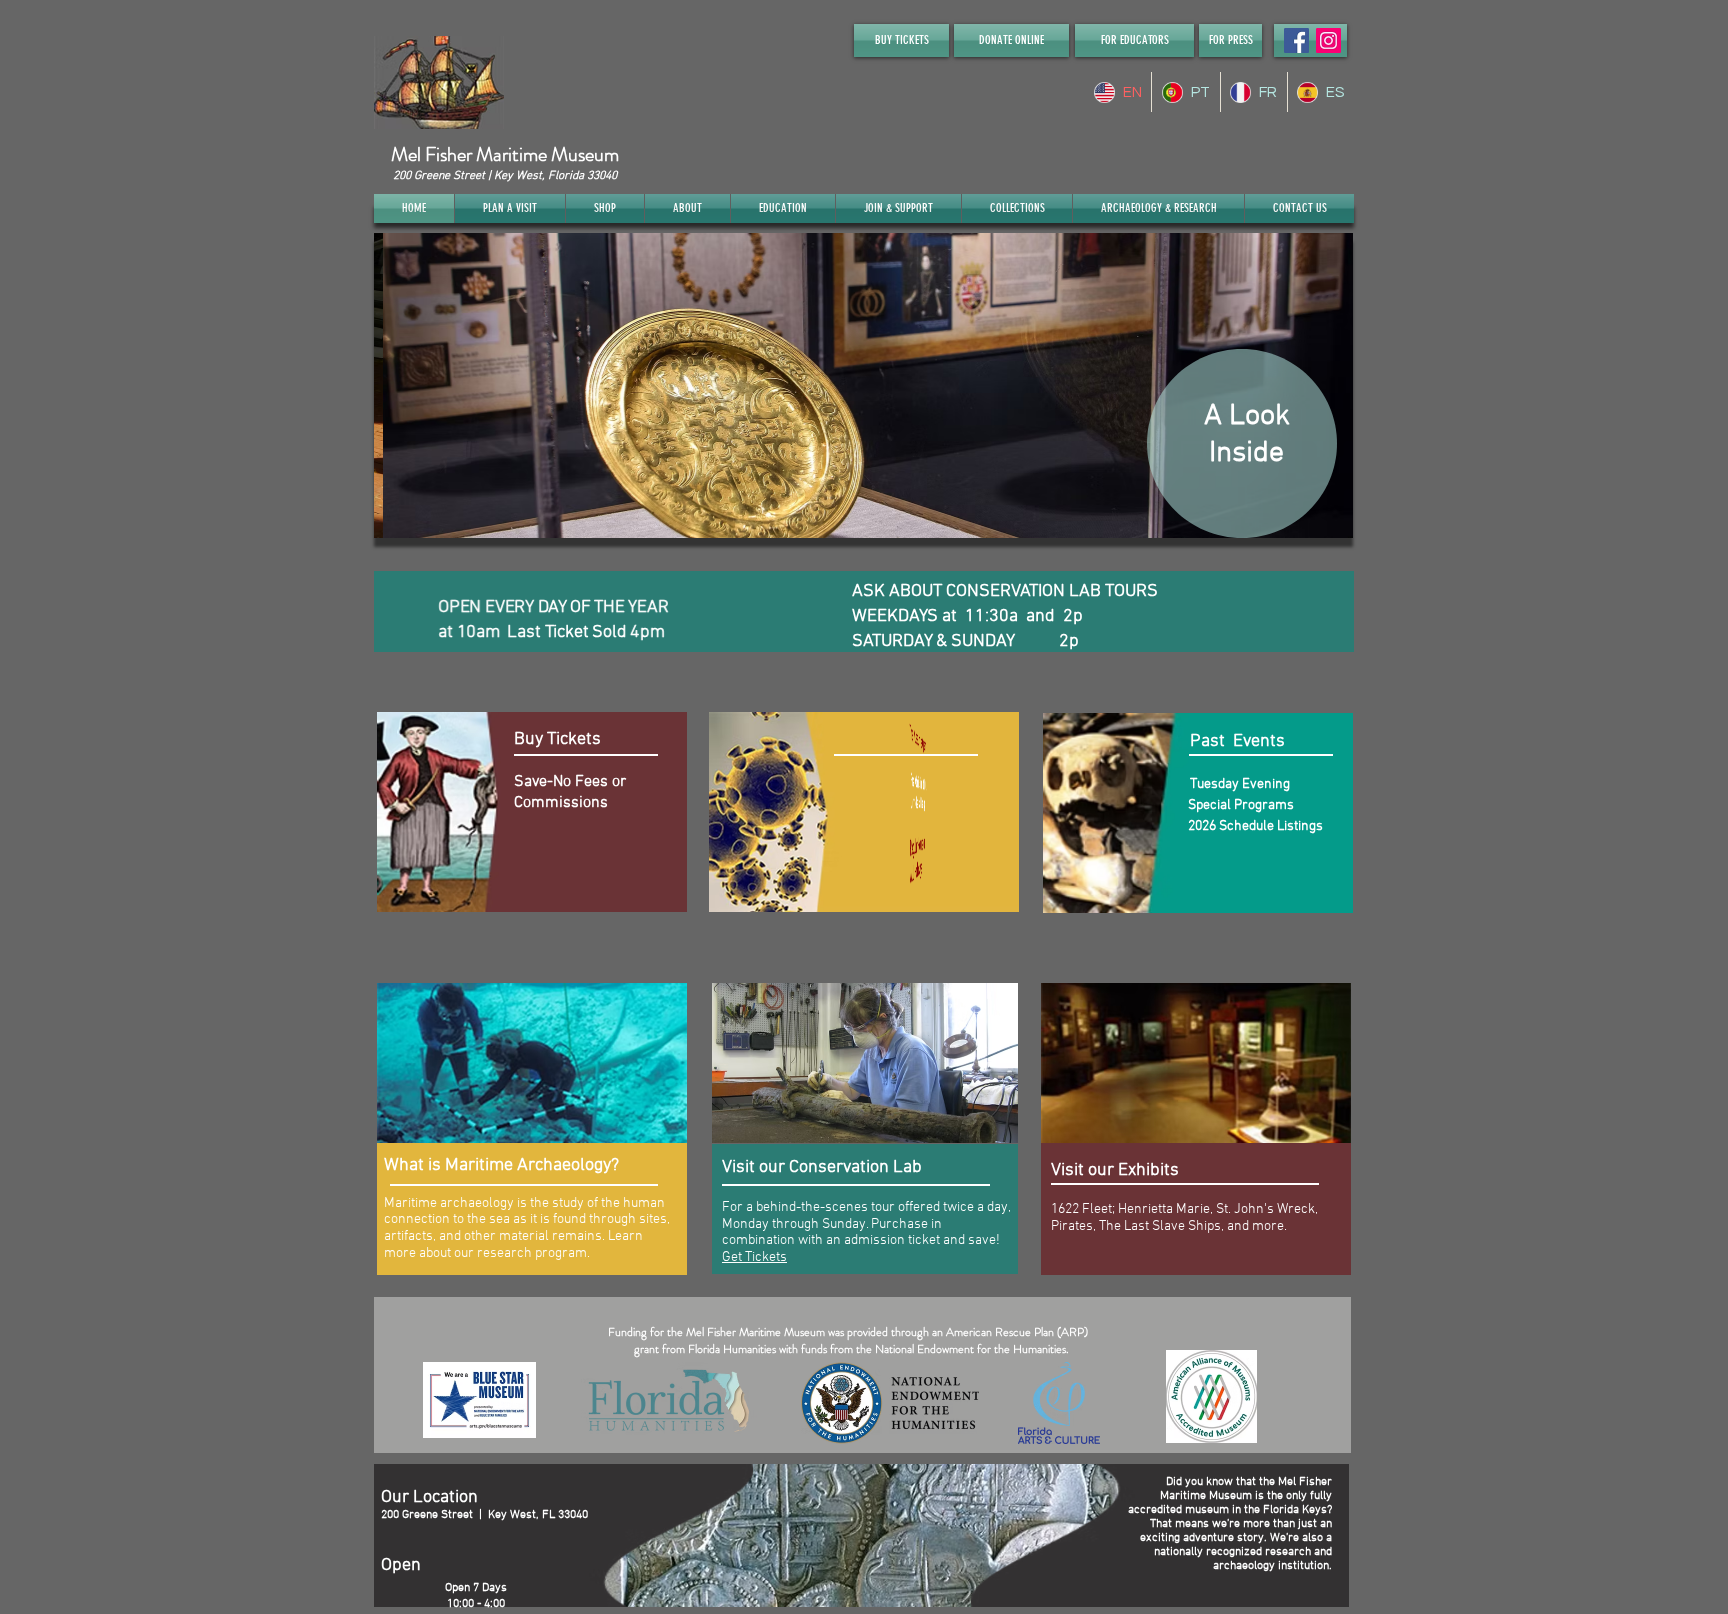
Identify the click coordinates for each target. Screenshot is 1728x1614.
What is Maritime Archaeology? (501, 1165)
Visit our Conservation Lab (822, 1167)
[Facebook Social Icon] (1296, 40)
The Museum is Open (916, 741)
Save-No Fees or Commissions (570, 792)
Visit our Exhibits (1115, 1170)
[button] (863, 385)
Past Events (1233, 741)
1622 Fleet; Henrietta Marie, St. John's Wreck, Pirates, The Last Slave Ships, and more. (1184, 1218)
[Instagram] (1328, 40)
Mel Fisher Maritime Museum (505, 154)
